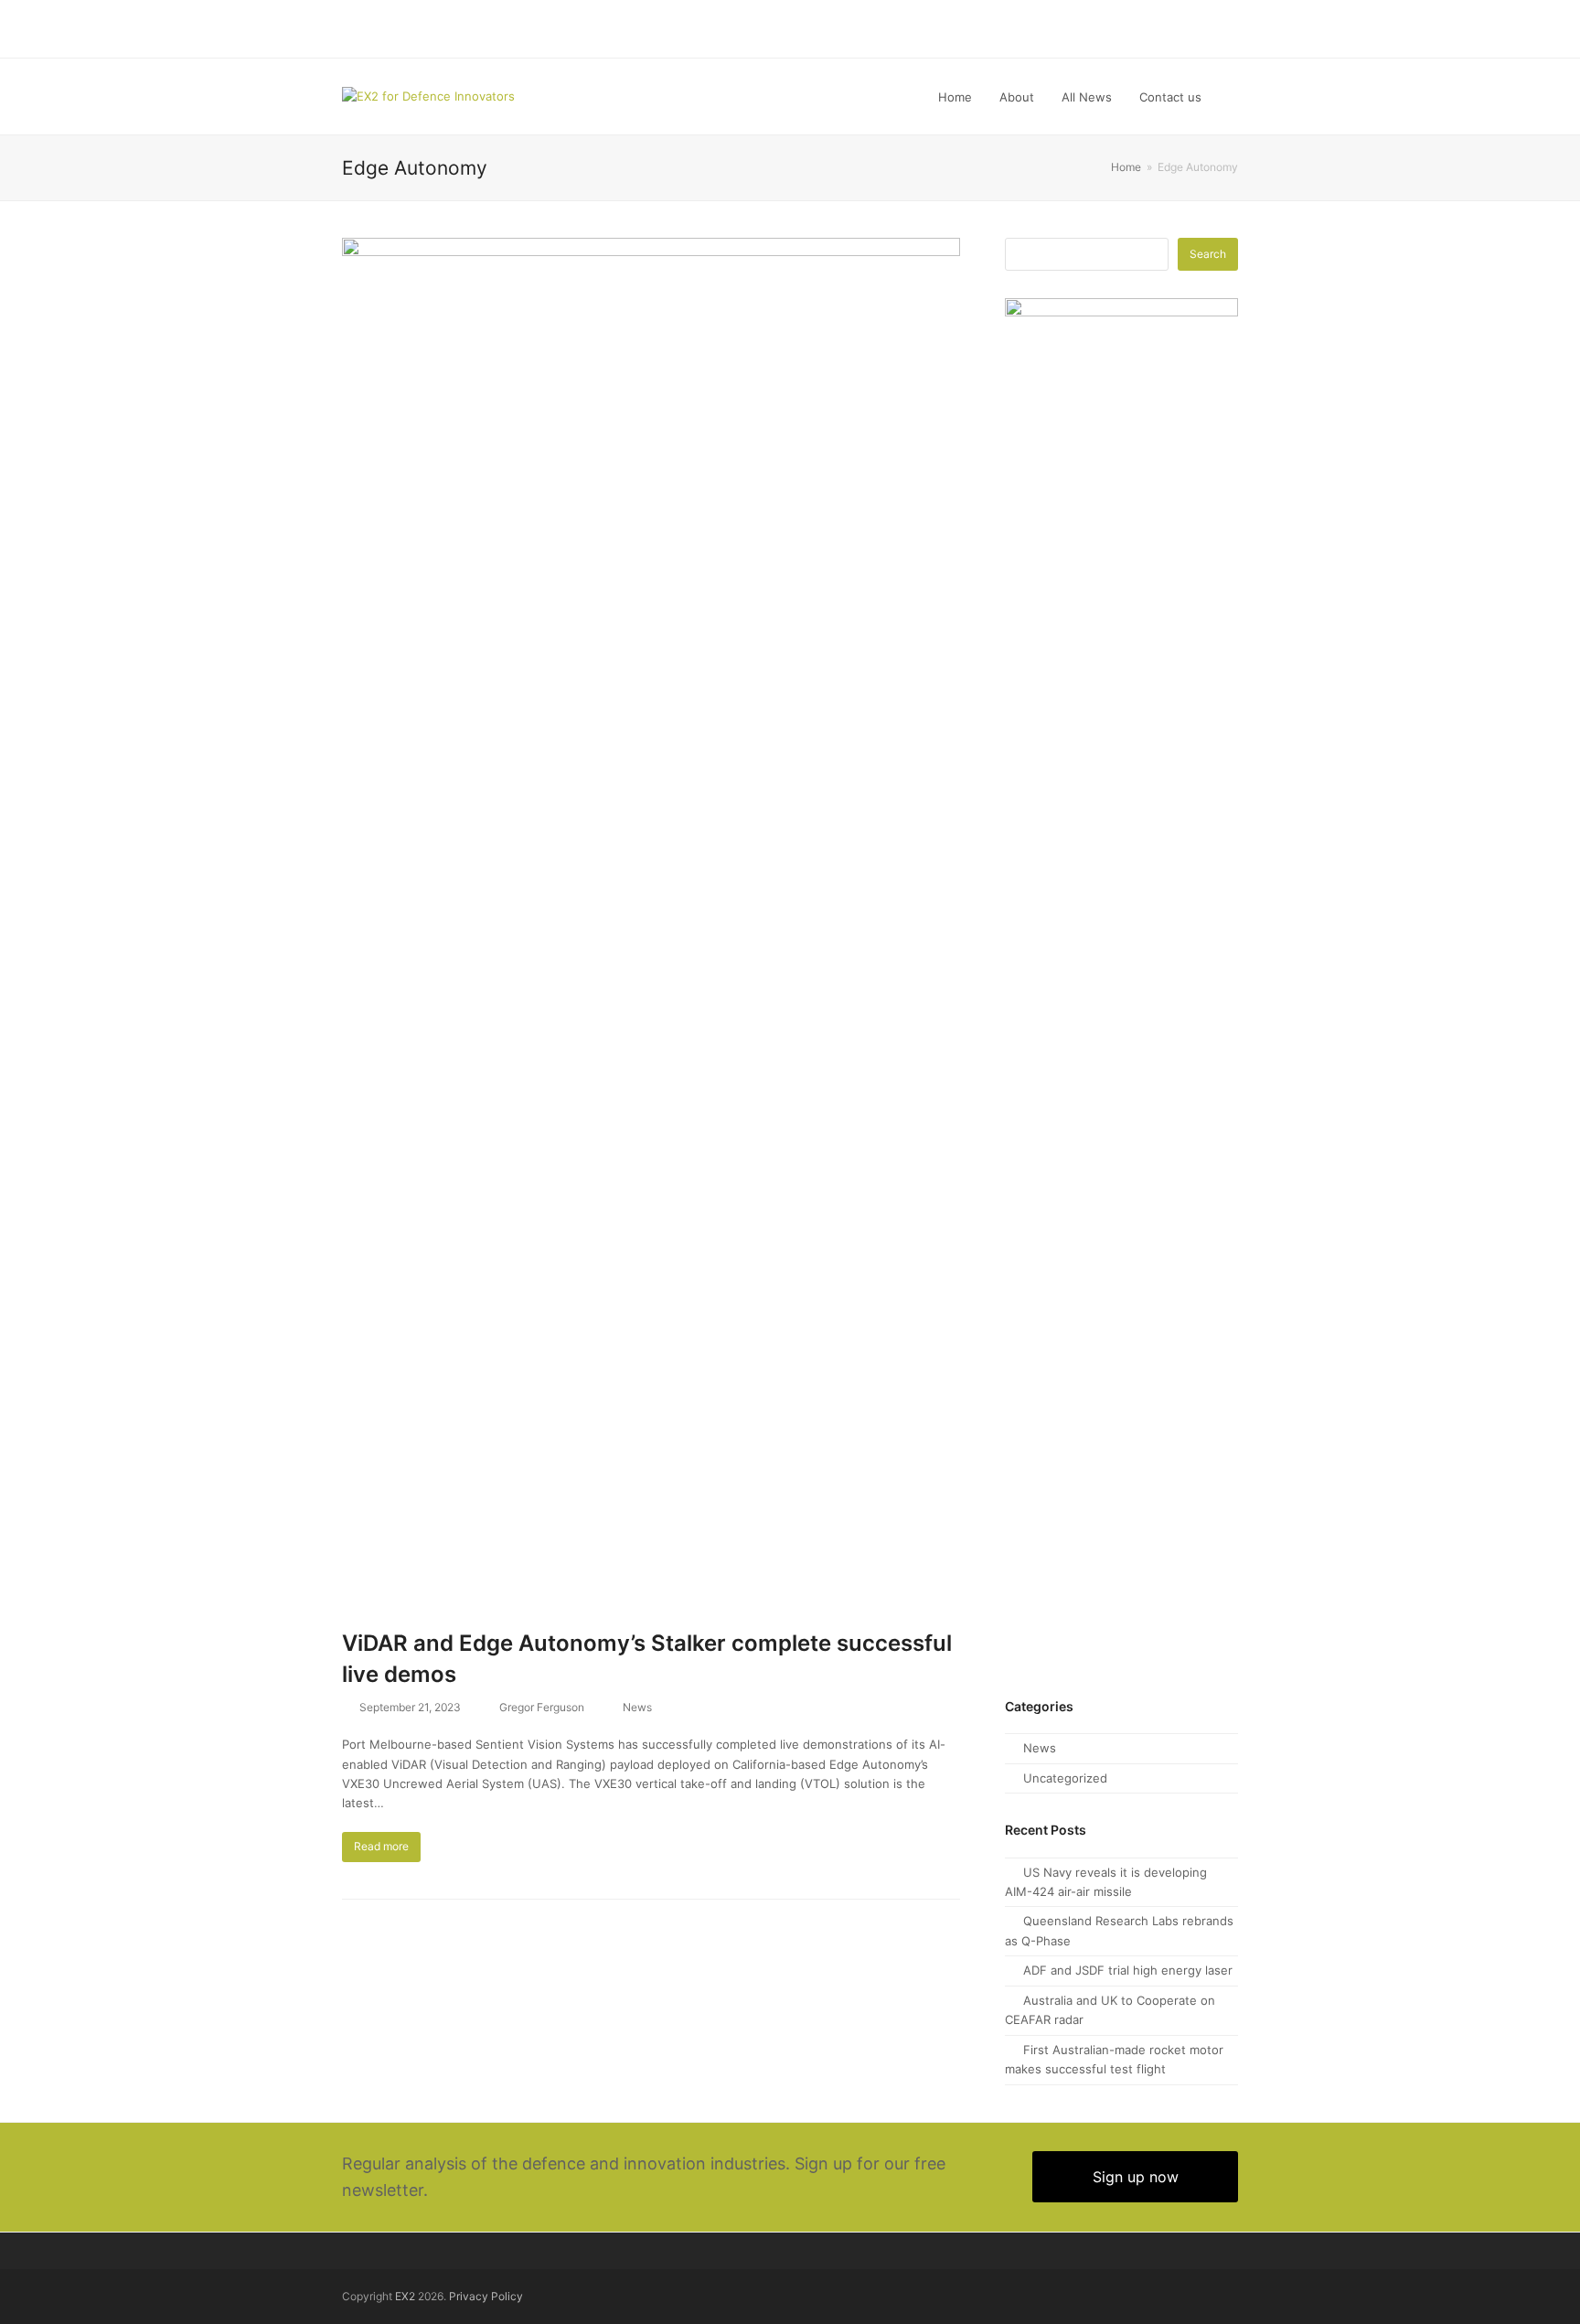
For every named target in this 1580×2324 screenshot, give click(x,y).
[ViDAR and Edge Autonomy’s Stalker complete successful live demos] (651, 923)
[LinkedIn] (1232, 29)
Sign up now (1136, 2177)
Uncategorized (1065, 1778)
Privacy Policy (486, 2296)
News (637, 1707)
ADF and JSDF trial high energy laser (1128, 1970)
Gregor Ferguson (542, 1707)
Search (1208, 254)
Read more (381, 1846)
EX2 (405, 2296)
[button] (1233, 97)
